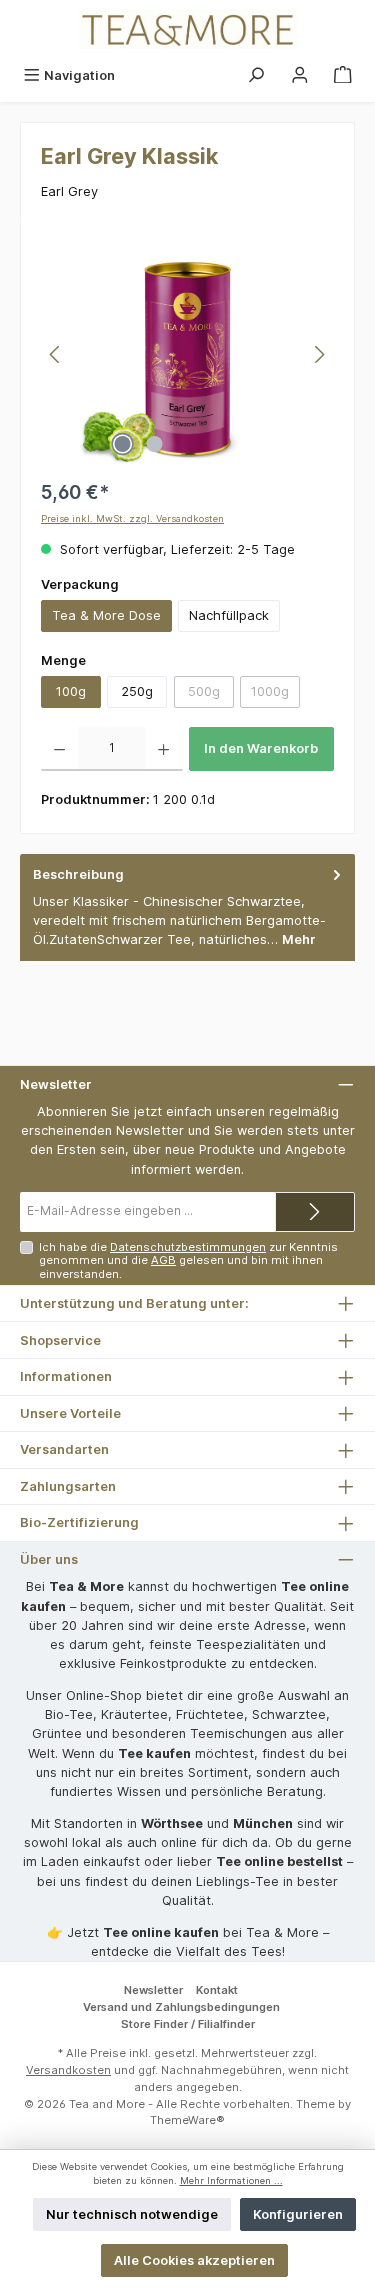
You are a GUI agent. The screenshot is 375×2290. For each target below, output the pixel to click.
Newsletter (153, 1990)
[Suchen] (256, 75)
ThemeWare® (187, 2120)
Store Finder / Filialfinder (188, 2024)
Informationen (66, 1376)
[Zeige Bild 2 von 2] (155, 444)
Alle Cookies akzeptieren (194, 2260)
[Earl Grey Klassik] (187, 354)
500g (211, 695)
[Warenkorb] (343, 75)
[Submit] (315, 1212)
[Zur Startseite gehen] (187, 29)
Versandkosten (68, 2070)
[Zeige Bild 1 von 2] (123, 444)
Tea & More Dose (106, 615)
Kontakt (217, 1990)
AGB (163, 1260)
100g (71, 691)
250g (137, 691)
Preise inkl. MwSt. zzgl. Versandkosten (132, 518)
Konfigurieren (298, 2214)
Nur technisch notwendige (132, 2214)
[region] (187, 354)
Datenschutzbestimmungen (188, 1247)
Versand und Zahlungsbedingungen (181, 2007)
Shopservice (60, 1340)
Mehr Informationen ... (231, 2180)
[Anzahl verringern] (59, 749)
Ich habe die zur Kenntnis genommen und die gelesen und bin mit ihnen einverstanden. (188, 1260)
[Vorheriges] (56, 354)
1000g (275, 695)
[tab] (187, 907)
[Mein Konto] (300, 75)
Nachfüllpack (229, 615)
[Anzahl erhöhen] (163, 749)
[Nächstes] (319, 354)
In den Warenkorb (261, 748)
